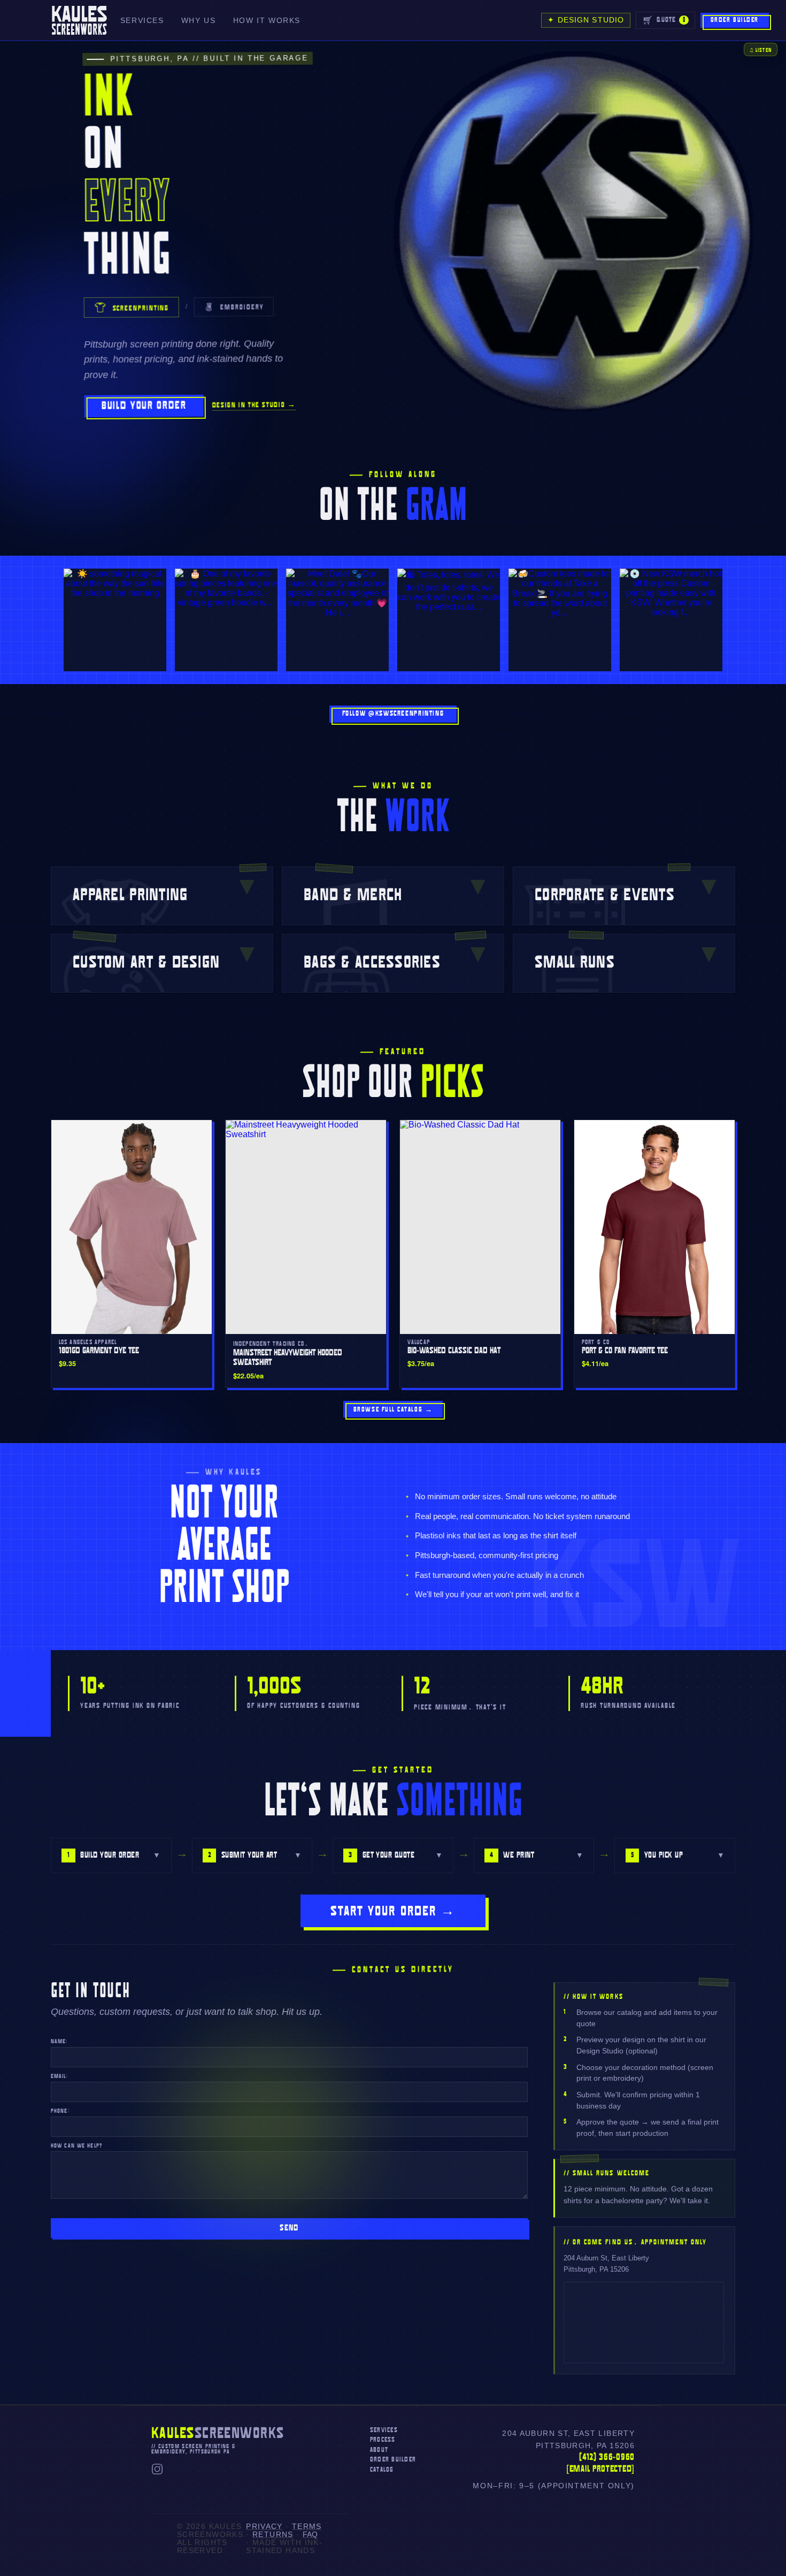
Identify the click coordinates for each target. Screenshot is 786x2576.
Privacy (264, 2527)
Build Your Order (144, 406)
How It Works (267, 21)
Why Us (199, 21)
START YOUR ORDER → (393, 1912)
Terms (307, 2527)
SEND (289, 2228)
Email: (59, 2076)
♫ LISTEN (760, 51)
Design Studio (586, 20)
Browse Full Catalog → (393, 1410)
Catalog (382, 2470)
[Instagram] (157, 2472)
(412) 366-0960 (607, 2458)
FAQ (310, 2535)
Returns (273, 2535)
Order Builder (735, 20)
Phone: (60, 2111)
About (379, 2450)
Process (383, 2440)
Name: (59, 2042)
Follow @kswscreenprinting (393, 714)
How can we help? (76, 2146)
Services (142, 21)
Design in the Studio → (254, 405)
